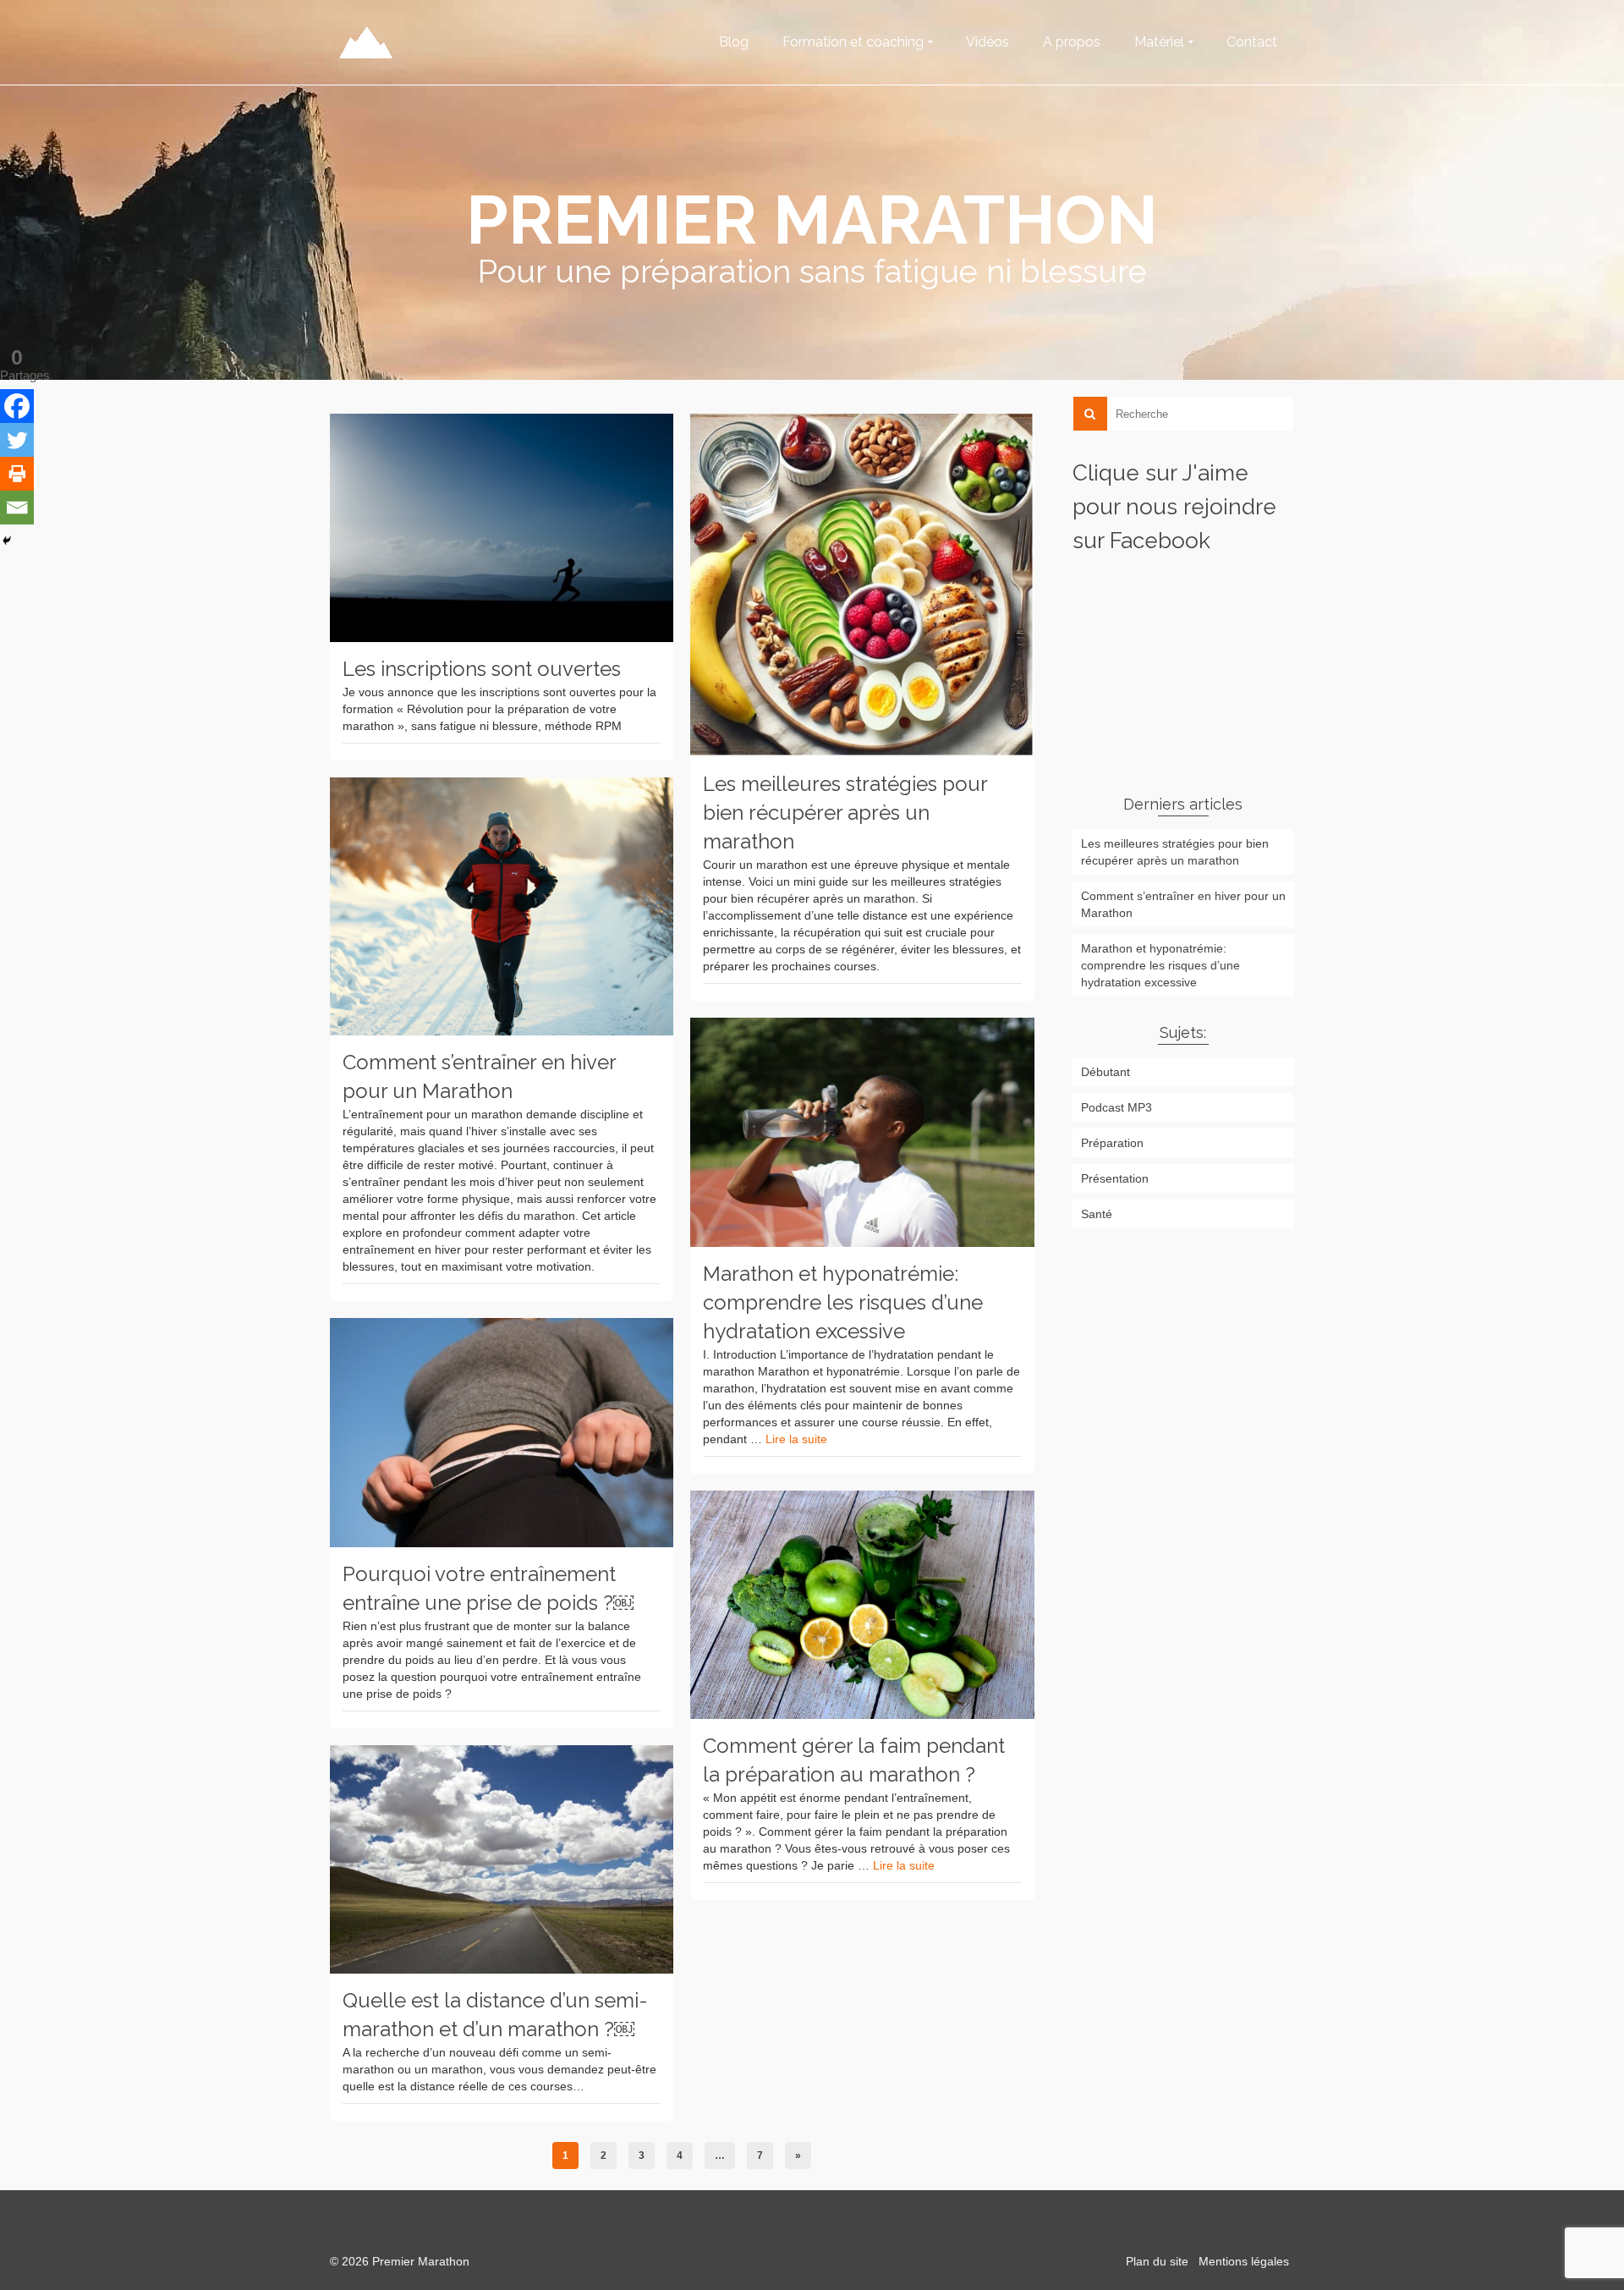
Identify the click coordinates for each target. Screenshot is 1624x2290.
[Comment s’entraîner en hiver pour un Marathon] (502, 906)
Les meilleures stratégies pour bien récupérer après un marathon (1175, 852)
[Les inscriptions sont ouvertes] (502, 528)
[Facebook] (17, 406)
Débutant (1106, 1072)
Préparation (1112, 1143)
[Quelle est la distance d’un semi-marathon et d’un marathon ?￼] (502, 1860)
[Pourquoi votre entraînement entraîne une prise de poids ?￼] (502, 1433)
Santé (1097, 1214)
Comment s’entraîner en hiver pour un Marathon (1183, 904)
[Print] (17, 474)
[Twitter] (17, 440)
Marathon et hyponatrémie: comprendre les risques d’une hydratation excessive (1160, 965)
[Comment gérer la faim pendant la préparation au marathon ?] (862, 1605)
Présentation (1115, 1178)
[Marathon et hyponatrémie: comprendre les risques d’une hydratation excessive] (862, 1132)
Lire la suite (796, 1439)
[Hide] (7, 541)
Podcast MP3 (1116, 1107)
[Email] (17, 508)
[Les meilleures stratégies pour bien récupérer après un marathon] (862, 585)
